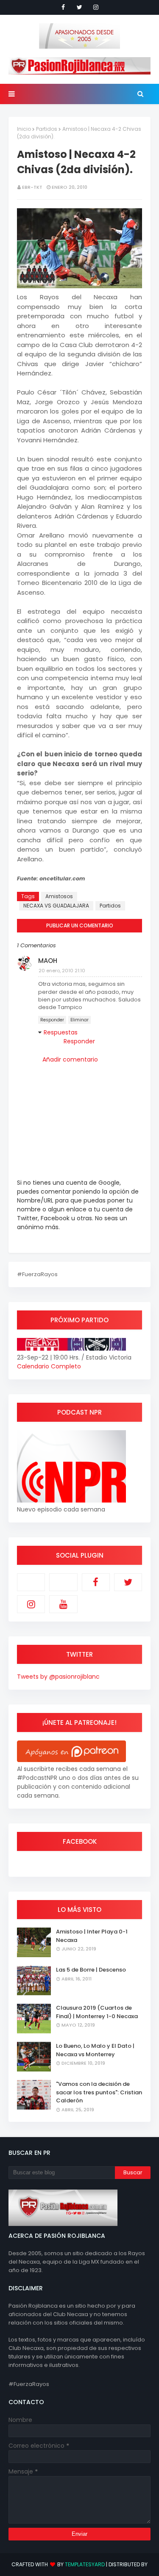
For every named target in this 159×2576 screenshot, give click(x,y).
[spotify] (63, 1582)
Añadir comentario (70, 1059)
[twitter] (79, 7)
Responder (52, 1020)
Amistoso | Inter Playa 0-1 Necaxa (92, 1936)
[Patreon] (31, 1582)
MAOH (48, 961)
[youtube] (63, 1604)
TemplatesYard (85, 2564)
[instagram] (96, 7)
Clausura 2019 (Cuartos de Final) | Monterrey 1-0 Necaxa (97, 2012)
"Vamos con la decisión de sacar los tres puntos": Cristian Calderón (99, 2092)
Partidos (47, 129)
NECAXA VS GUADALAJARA (56, 906)
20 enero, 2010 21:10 (62, 971)
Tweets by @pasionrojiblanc (58, 1677)
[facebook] (63, 7)
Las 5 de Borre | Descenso (91, 1970)
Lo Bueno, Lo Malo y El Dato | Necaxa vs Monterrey (95, 2050)
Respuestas (61, 1032)
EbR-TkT (32, 187)
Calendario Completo (49, 1366)
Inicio (24, 129)
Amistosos (59, 896)
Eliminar (79, 1020)
